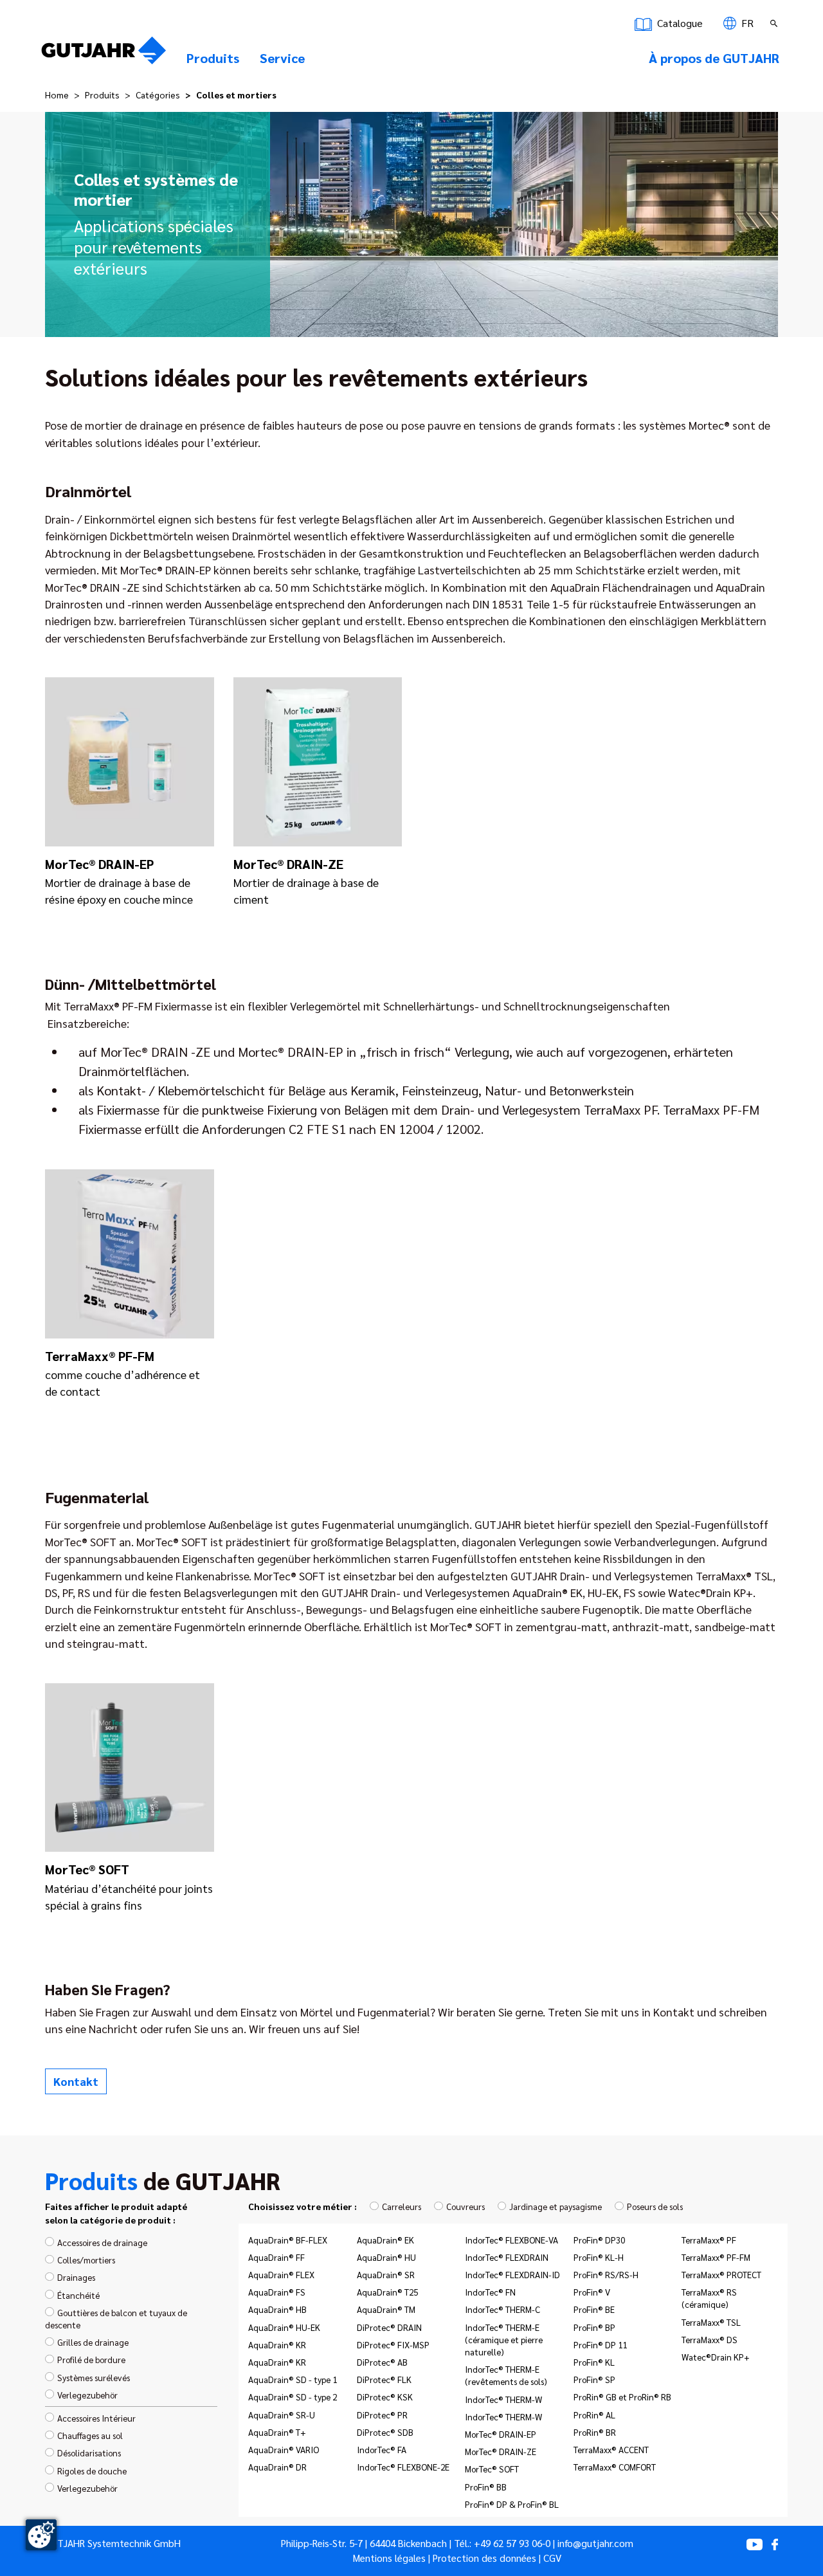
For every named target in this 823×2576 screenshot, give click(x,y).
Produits (102, 95)
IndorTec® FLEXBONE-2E (403, 2467)
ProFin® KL (594, 2362)
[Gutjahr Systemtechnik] (104, 54)
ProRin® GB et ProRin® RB (622, 2397)
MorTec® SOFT (492, 2469)
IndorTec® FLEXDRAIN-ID (512, 2274)
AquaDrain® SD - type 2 (293, 2397)
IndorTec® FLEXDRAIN (507, 2257)
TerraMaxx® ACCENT (611, 2449)
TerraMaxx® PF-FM (716, 2257)
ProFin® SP (594, 2379)
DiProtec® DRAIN (389, 2327)
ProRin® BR (595, 2432)
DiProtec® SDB (385, 2432)
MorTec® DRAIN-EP (501, 2434)
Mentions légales (389, 2558)
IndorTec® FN (490, 2292)
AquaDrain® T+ (277, 2432)
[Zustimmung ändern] (41, 2535)
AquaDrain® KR (277, 2344)
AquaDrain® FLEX (281, 2274)
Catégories (158, 95)
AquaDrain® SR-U (282, 2415)
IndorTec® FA (382, 2449)
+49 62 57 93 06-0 (512, 2543)
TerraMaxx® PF (709, 2240)
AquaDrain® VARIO (284, 2449)
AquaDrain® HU (386, 2257)
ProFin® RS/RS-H (606, 2274)
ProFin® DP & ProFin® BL (512, 2504)
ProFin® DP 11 (600, 2344)
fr (746, 23)
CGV (552, 2558)
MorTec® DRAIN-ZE (501, 2451)
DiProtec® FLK (384, 2379)
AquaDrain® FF (276, 2257)
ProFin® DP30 (599, 2240)
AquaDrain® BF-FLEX (288, 2240)
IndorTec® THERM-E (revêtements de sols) (506, 2375)
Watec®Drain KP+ (716, 2357)
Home (57, 95)
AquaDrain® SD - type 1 (293, 2379)
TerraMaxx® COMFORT (615, 2467)
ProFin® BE (594, 2309)
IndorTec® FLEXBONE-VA (511, 2240)
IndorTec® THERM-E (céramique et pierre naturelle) (504, 2339)
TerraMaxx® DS (710, 2339)
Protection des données (484, 2558)
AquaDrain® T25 (387, 2292)
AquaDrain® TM (386, 2309)
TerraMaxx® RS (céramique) (709, 2298)
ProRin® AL (594, 2415)
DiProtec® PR (382, 2415)
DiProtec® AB (382, 2362)
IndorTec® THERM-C (502, 2309)
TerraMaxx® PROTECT (721, 2274)
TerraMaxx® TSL (711, 2322)
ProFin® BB (486, 2487)
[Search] (775, 23)
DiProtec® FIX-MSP (393, 2344)
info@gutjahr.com (595, 2543)
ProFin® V (592, 2292)
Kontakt (76, 2081)
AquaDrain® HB (277, 2309)
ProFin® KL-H (599, 2257)
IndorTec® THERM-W (503, 2399)
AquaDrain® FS (277, 2292)
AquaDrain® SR (386, 2274)
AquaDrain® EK (385, 2240)
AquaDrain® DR (277, 2467)
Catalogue (679, 23)
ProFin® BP (594, 2327)
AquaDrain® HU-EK (284, 2327)
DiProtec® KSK (385, 2397)
